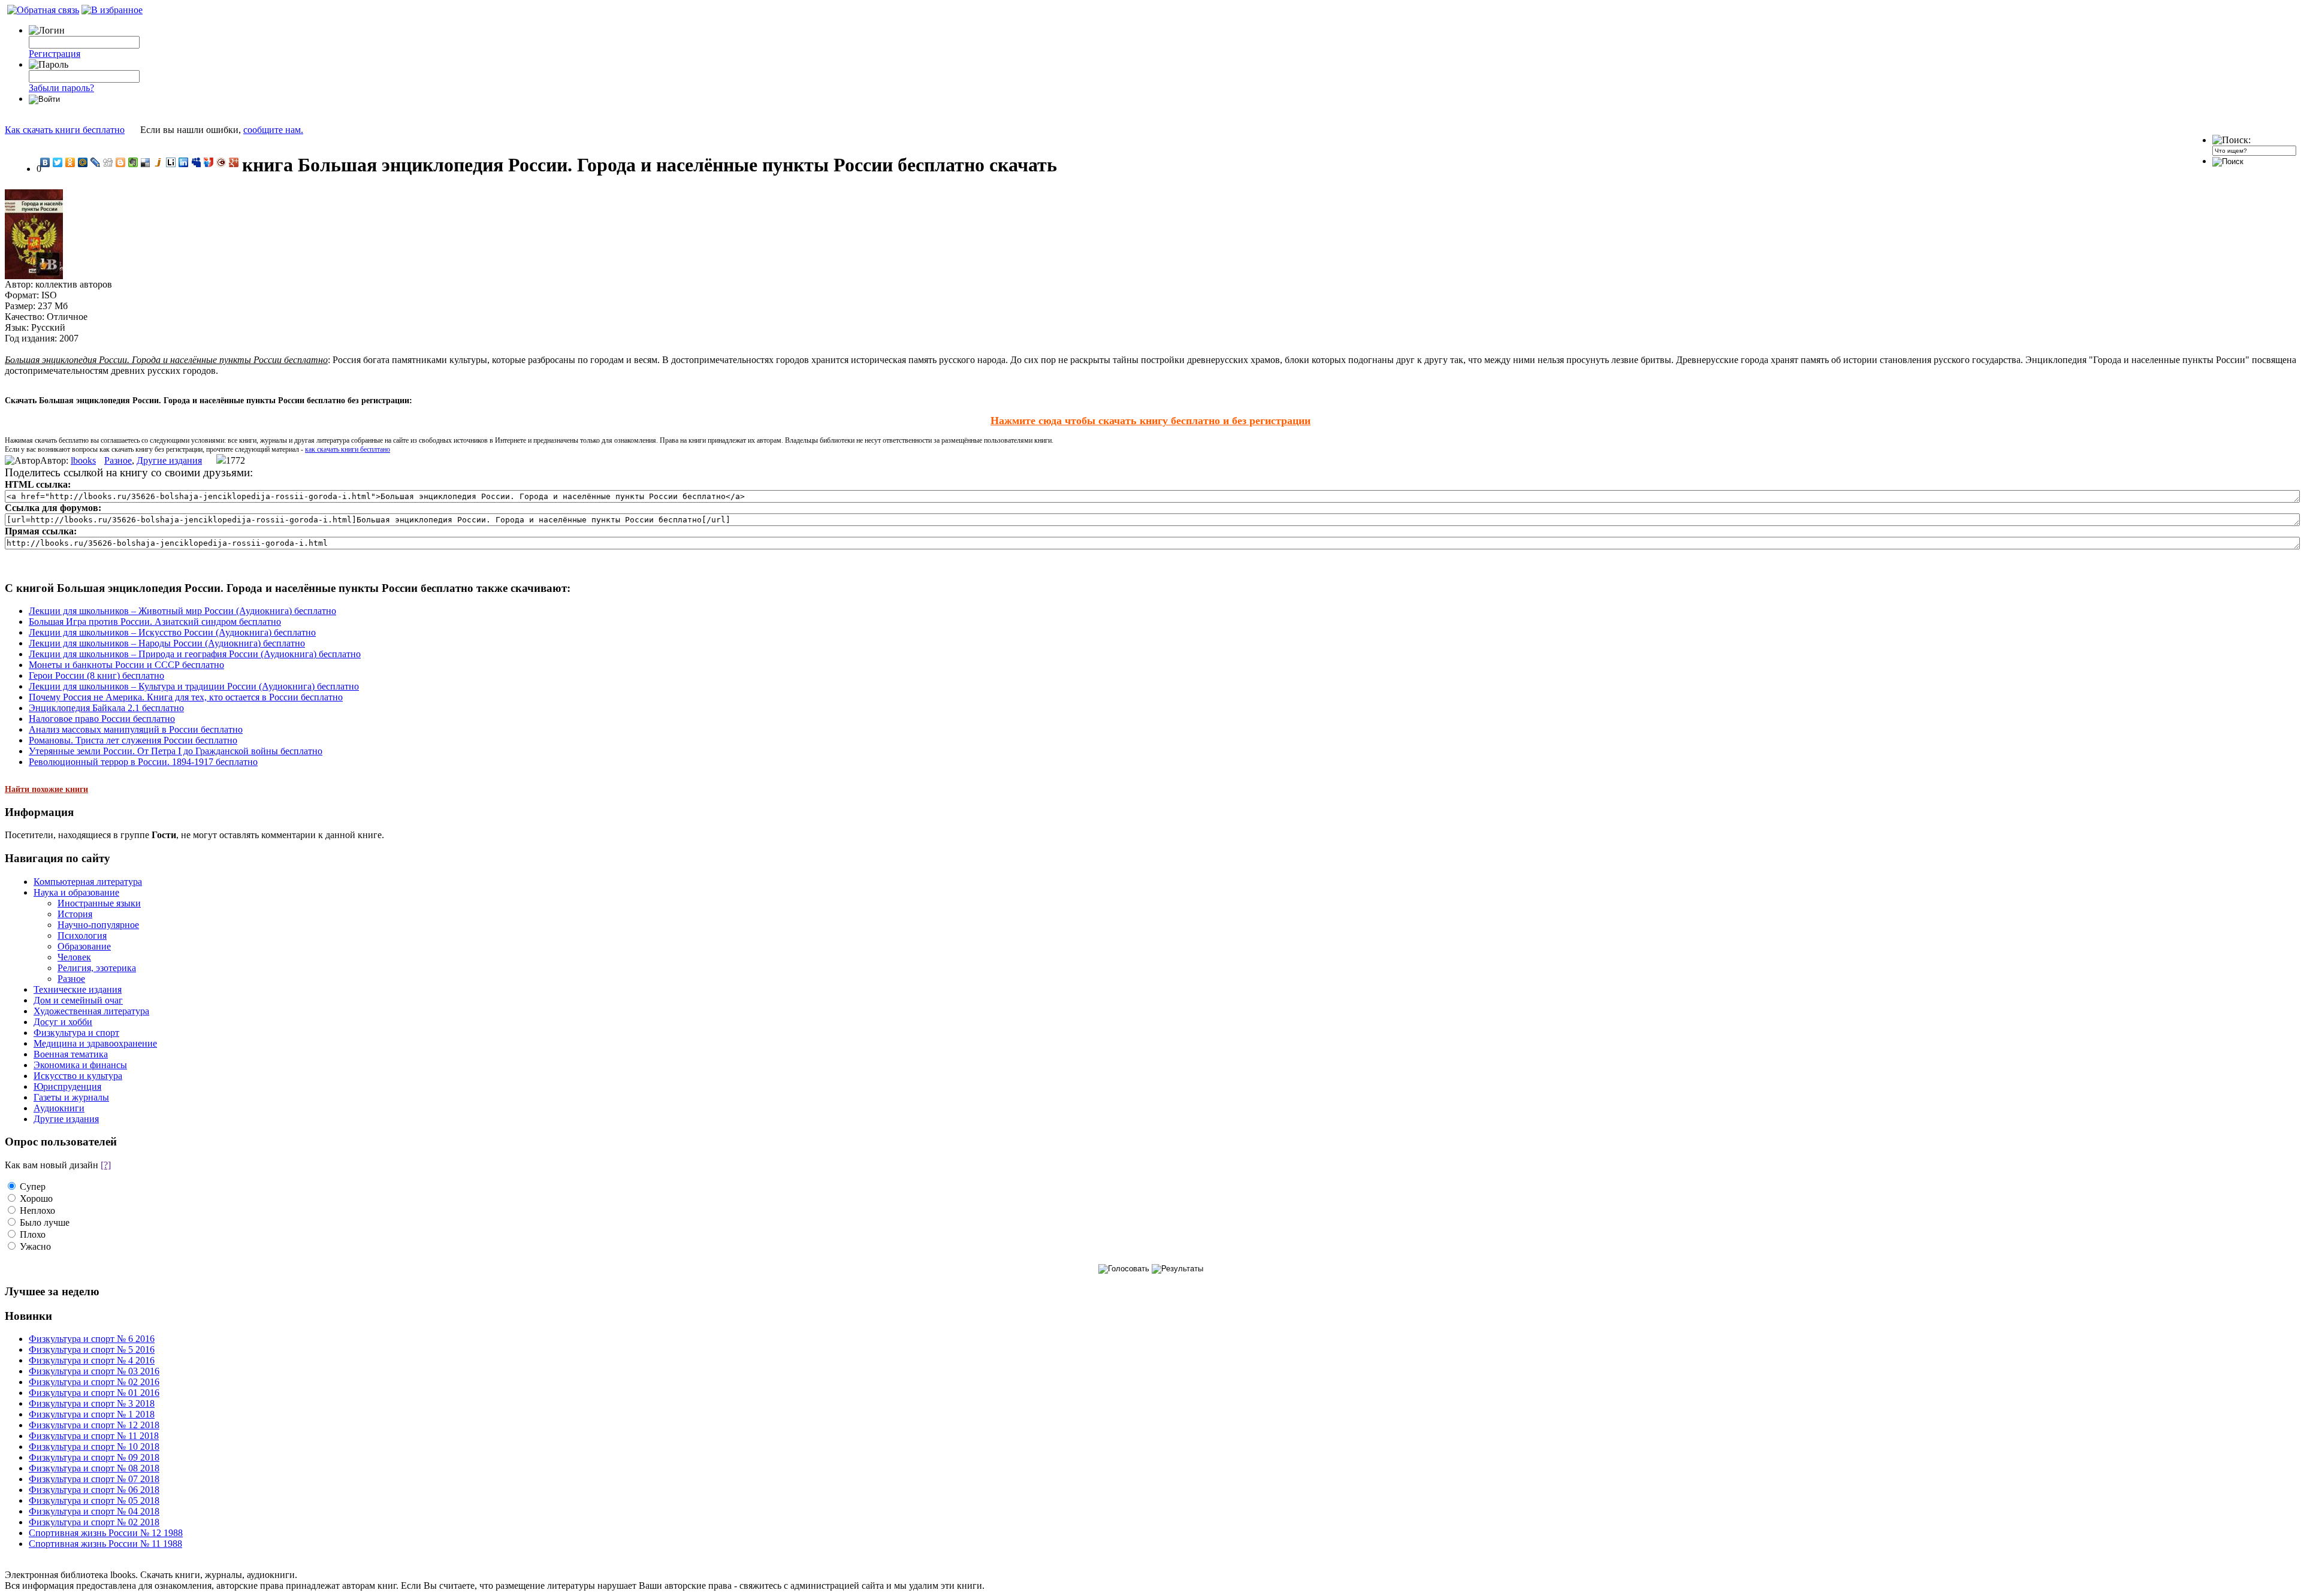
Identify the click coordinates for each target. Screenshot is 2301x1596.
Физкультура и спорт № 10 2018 (94, 1447)
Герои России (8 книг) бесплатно (96, 675)
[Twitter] (58, 162)
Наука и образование (76, 892)
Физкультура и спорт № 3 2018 (92, 1403)
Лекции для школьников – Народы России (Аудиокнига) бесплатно (167, 643)
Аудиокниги (59, 1108)
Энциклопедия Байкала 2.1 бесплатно (106, 708)
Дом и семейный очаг (78, 1000)
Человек (74, 957)
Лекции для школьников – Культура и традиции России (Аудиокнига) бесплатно (194, 686)
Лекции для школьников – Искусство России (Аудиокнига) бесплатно (172, 632)
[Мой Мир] (83, 162)
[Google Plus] (234, 162)
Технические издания (78, 989)
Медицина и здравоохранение (95, 1043)
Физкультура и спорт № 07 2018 (94, 1479)
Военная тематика (71, 1054)
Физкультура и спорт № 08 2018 (94, 1468)
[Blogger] (121, 162)
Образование (84, 946)
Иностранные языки (99, 903)
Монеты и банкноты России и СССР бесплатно (126, 665)
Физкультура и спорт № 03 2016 (94, 1371)
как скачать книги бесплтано (348, 449)
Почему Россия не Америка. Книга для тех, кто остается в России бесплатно (186, 697)
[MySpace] (196, 162)
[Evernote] (133, 162)
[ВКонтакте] (45, 162)
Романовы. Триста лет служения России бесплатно (133, 740)
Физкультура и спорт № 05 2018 (94, 1500)
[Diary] (221, 162)
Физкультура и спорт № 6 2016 (92, 1339)
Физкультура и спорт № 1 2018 (92, 1414)
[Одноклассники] (70, 162)
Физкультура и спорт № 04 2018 (94, 1511)
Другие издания (169, 460)
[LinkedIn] (184, 162)
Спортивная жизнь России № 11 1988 (105, 1544)
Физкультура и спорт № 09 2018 (94, 1457)
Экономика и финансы (80, 1065)
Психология (82, 935)
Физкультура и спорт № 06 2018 (94, 1490)
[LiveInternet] (171, 162)
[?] (106, 1165)
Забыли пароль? (61, 88)
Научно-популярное (98, 925)
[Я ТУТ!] (209, 162)
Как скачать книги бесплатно (65, 130)
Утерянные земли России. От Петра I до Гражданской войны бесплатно (176, 751)
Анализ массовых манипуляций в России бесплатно (136, 729)
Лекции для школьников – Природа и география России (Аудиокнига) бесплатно (195, 654)
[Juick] (158, 162)
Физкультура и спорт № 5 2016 (92, 1349)
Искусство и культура (78, 1076)
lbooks (83, 460)
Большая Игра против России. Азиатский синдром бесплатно (155, 622)
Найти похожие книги (46, 789)
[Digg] (108, 162)
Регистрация (55, 54)
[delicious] (146, 162)
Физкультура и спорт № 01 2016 (94, 1393)
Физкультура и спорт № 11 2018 (94, 1436)
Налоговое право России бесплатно (102, 719)
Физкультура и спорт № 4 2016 (92, 1360)
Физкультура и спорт (76, 1033)
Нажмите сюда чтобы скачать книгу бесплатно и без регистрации (1150, 421)
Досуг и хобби (63, 1022)
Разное (118, 460)
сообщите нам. (273, 130)
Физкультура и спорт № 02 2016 (94, 1382)
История (75, 914)
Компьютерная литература (88, 882)
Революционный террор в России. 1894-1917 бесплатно (143, 762)
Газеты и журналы (71, 1097)
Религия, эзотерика (97, 968)
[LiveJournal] (96, 162)
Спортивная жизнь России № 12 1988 (106, 1533)
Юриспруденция (67, 1086)
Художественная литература (91, 1011)
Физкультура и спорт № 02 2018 (94, 1522)
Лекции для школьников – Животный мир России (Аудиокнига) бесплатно (182, 611)
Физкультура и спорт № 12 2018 (94, 1425)
